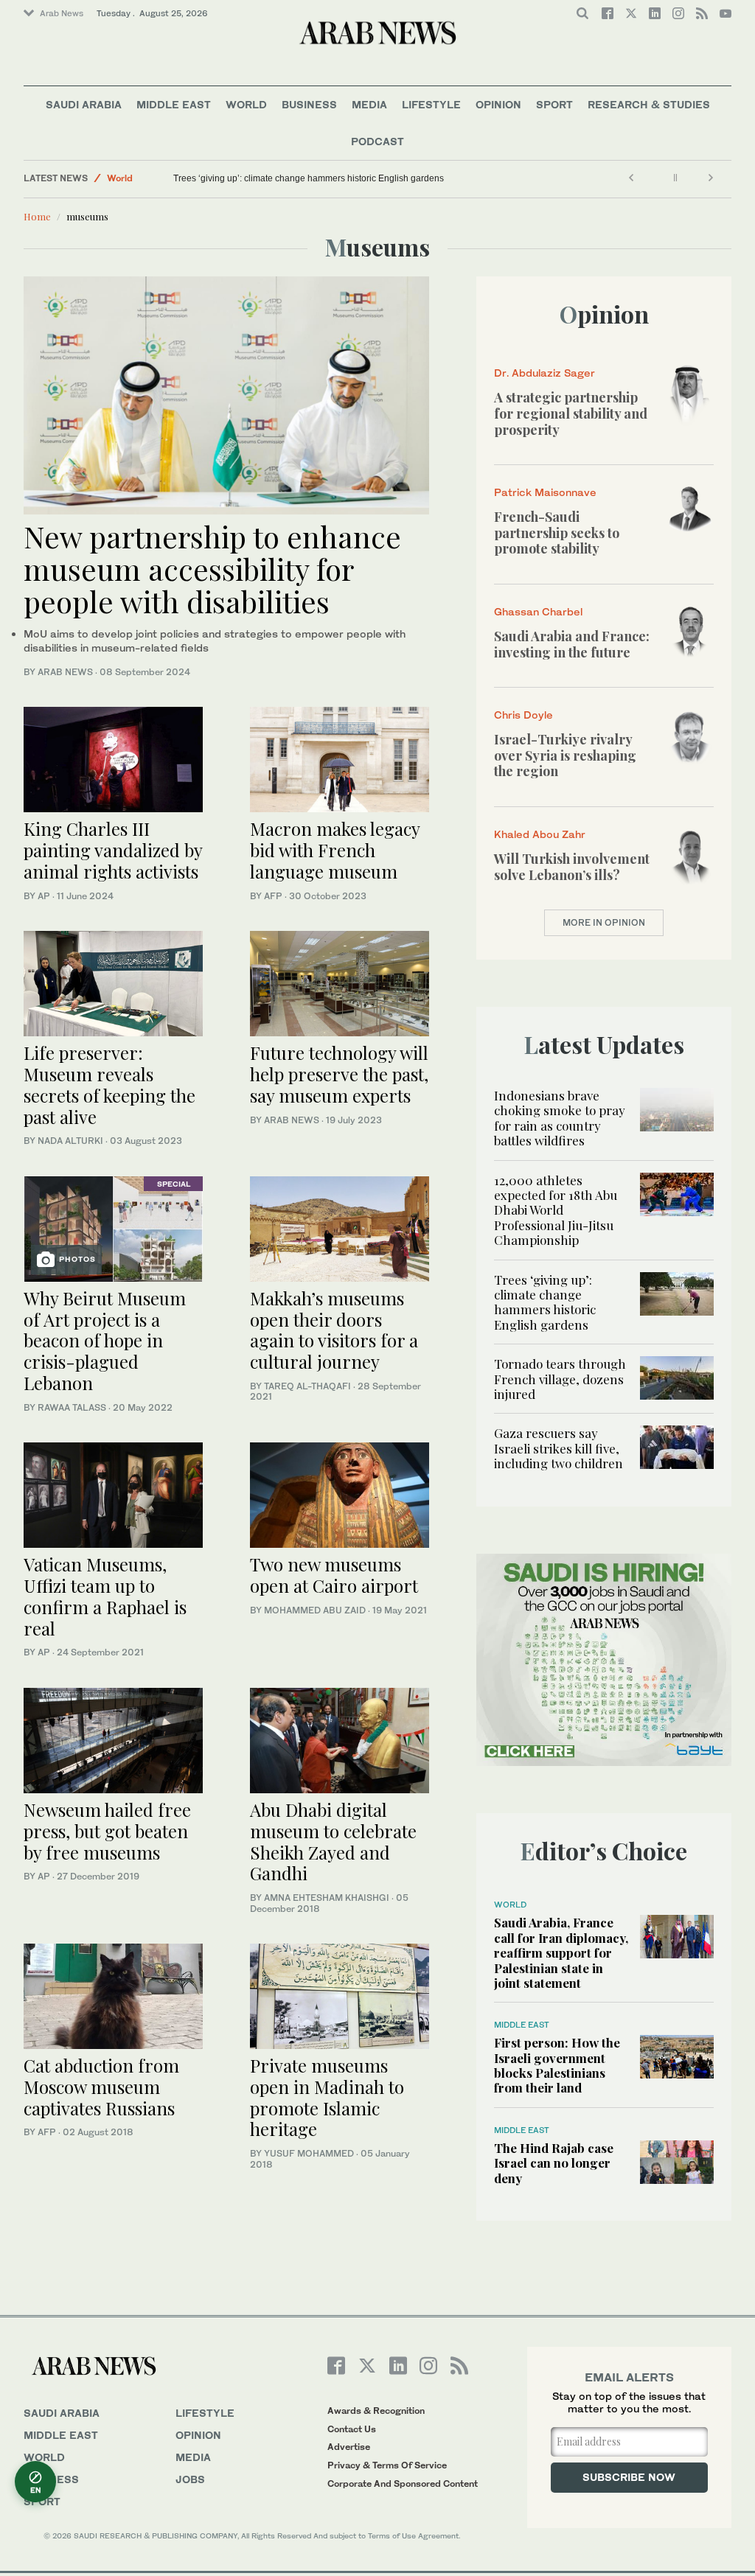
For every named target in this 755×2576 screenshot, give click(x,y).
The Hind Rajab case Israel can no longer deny (554, 2163)
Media (369, 104)
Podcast (377, 141)
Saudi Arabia (84, 104)
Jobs (190, 2479)
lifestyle (205, 2413)
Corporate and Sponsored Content (403, 2483)
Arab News (62, 13)
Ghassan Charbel (538, 611)
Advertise (349, 2447)
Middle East (174, 104)
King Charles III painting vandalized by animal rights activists (113, 850)
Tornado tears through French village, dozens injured (560, 1379)
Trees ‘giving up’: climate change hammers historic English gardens (309, 178)
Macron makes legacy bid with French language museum (335, 850)
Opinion (498, 104)
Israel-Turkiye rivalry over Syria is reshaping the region (565, 755)
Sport (554, 104)
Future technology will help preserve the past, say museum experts (339, 1074)
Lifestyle (431, 104)
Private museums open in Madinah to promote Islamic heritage (327, 2097)
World (246, 104)
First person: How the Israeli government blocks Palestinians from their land (557, 2065)
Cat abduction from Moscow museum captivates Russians (101, 2087)
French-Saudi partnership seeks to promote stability (557, 533)
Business (309, 104)
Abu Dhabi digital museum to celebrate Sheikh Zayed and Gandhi (333, 1841)
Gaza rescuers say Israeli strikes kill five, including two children (559, 1448)
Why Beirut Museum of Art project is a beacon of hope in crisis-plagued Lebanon (105, 1340)
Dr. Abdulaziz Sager (544, 373)
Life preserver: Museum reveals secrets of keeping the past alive (109, 1084)
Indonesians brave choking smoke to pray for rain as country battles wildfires (560, 1118)
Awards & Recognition (376, 2411)
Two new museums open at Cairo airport (334, 1575)
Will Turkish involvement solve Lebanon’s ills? (572, 867)
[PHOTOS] (113, 1227)
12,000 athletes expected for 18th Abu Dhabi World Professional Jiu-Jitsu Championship (556, 1210)
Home (37, 216)
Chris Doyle (523, 715)
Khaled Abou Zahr (540, 834)
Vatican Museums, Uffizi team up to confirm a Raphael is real (105, 1596)
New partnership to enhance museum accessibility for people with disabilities (212, 569)
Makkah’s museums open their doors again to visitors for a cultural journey (334, 1330)
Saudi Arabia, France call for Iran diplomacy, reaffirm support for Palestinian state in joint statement (561, 1952)
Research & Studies (649, 104)
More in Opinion (604, 922)
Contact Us (352, 2429)
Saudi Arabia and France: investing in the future (572, 644)
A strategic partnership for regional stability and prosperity (571, 413)
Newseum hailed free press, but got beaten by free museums (107, 1831)
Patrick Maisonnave (545, 492)
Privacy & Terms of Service (387, 2465)
